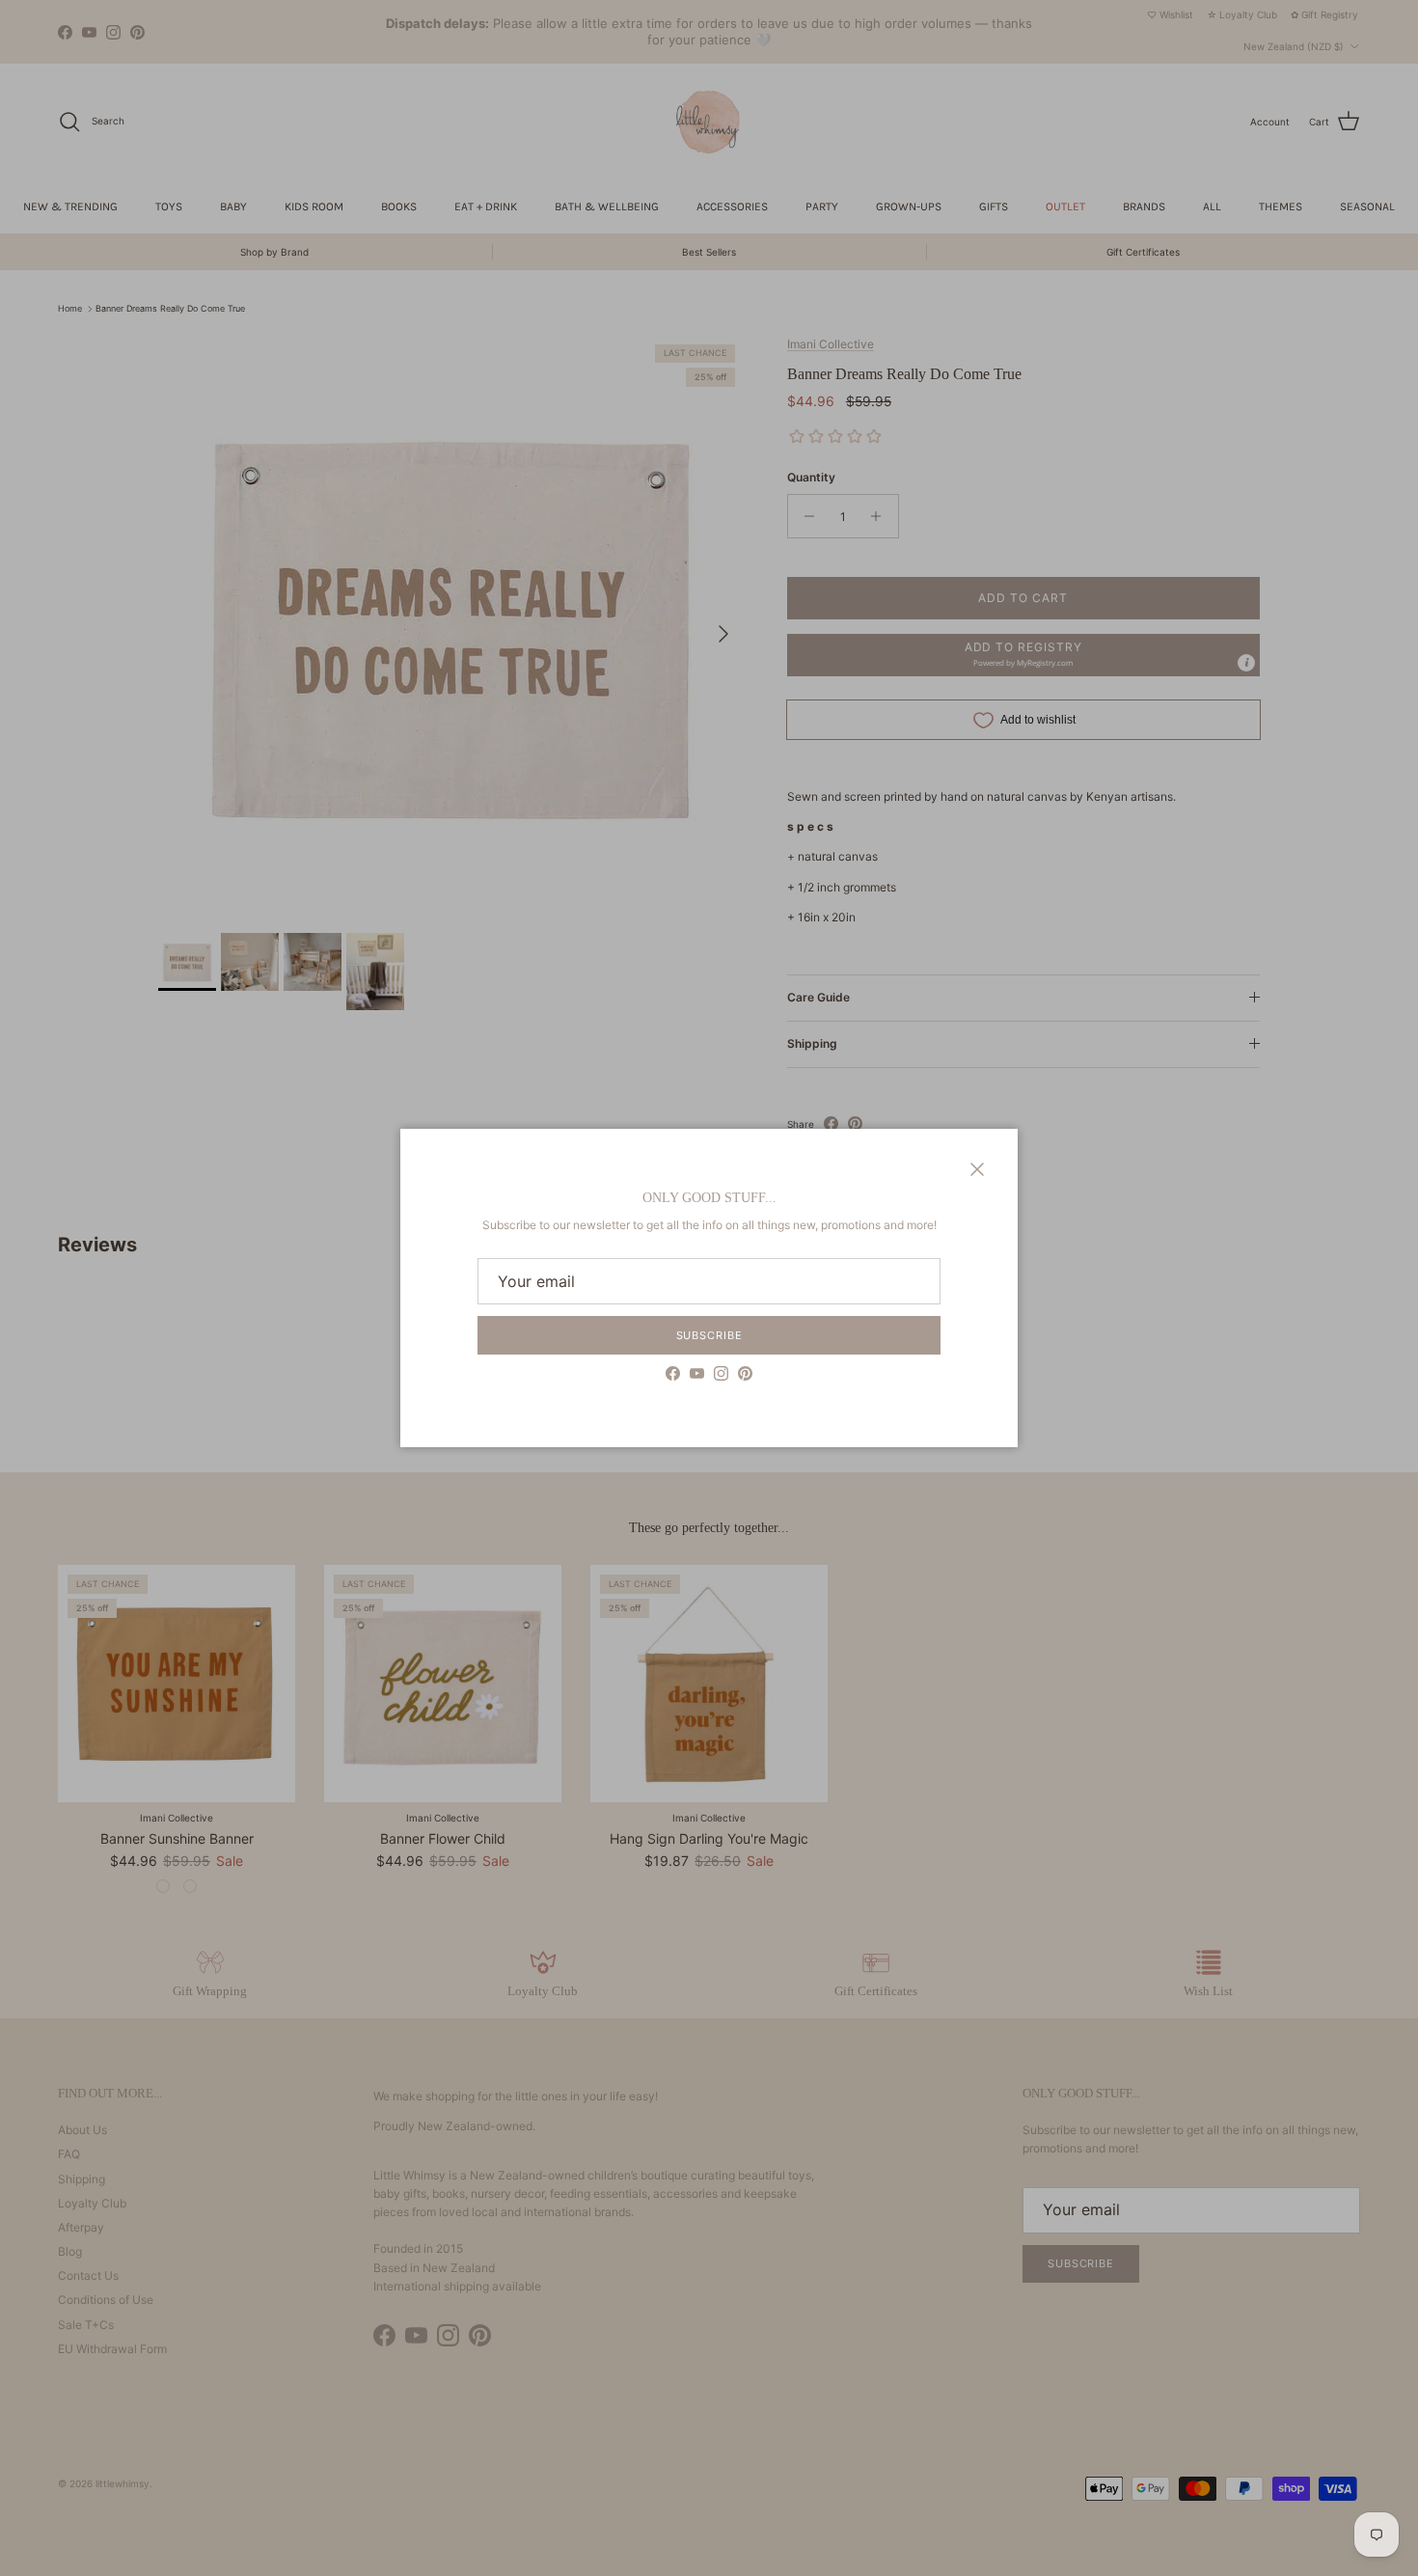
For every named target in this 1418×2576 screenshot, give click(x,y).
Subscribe (709, 1335)
